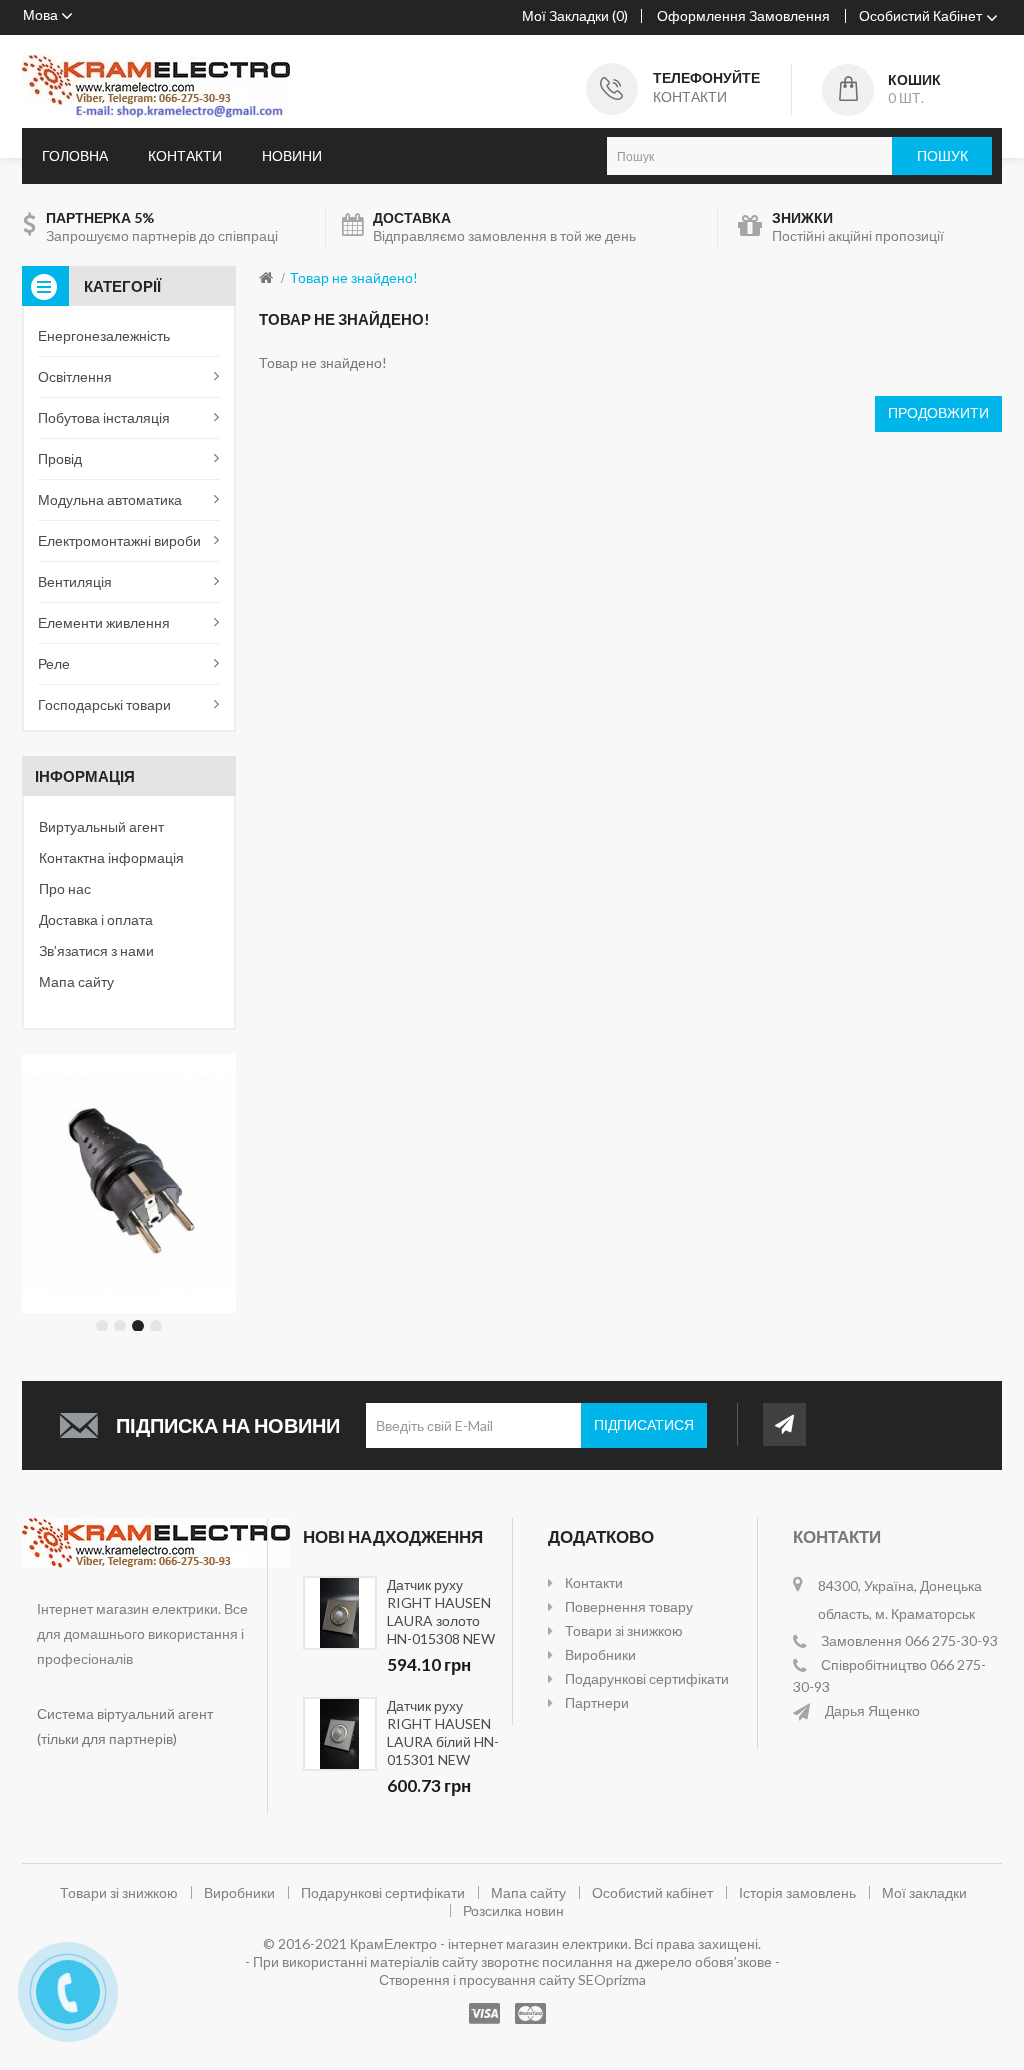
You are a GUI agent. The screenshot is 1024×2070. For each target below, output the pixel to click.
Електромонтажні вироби (119, 540)
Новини (292, 155)
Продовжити (938, 412)
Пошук (942, 155)
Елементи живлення (104, 622)
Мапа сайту (76, 981)
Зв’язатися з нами (96, 950)
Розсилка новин (513, 1910)
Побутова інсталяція (104, 417)
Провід (60, 458)
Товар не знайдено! (354, 277)
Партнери (597, 1702)
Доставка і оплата (96, 919)
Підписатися (644, 1424)
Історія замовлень (797, 1892)
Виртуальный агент (101, 826)
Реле (54, 663)
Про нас (65, 888)
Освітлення (75, 376)
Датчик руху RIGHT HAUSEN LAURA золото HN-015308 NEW (441, 1611)
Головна (75, 155)
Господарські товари (104, 704)
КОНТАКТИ (690, 96)
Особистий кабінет (652, 1892)
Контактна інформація (111, 857)
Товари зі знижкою (624, 1630)
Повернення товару (629, 1606)
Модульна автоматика (110, 499)
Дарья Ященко (872, 1710)
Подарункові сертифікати (647, 1678)
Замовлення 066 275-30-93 (909, 1640)
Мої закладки (924, 1892)
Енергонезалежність (104, 335)
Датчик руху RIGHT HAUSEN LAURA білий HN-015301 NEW (443, 1732)
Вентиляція (75, 581)
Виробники (600, 1654)
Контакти (185, 155)
